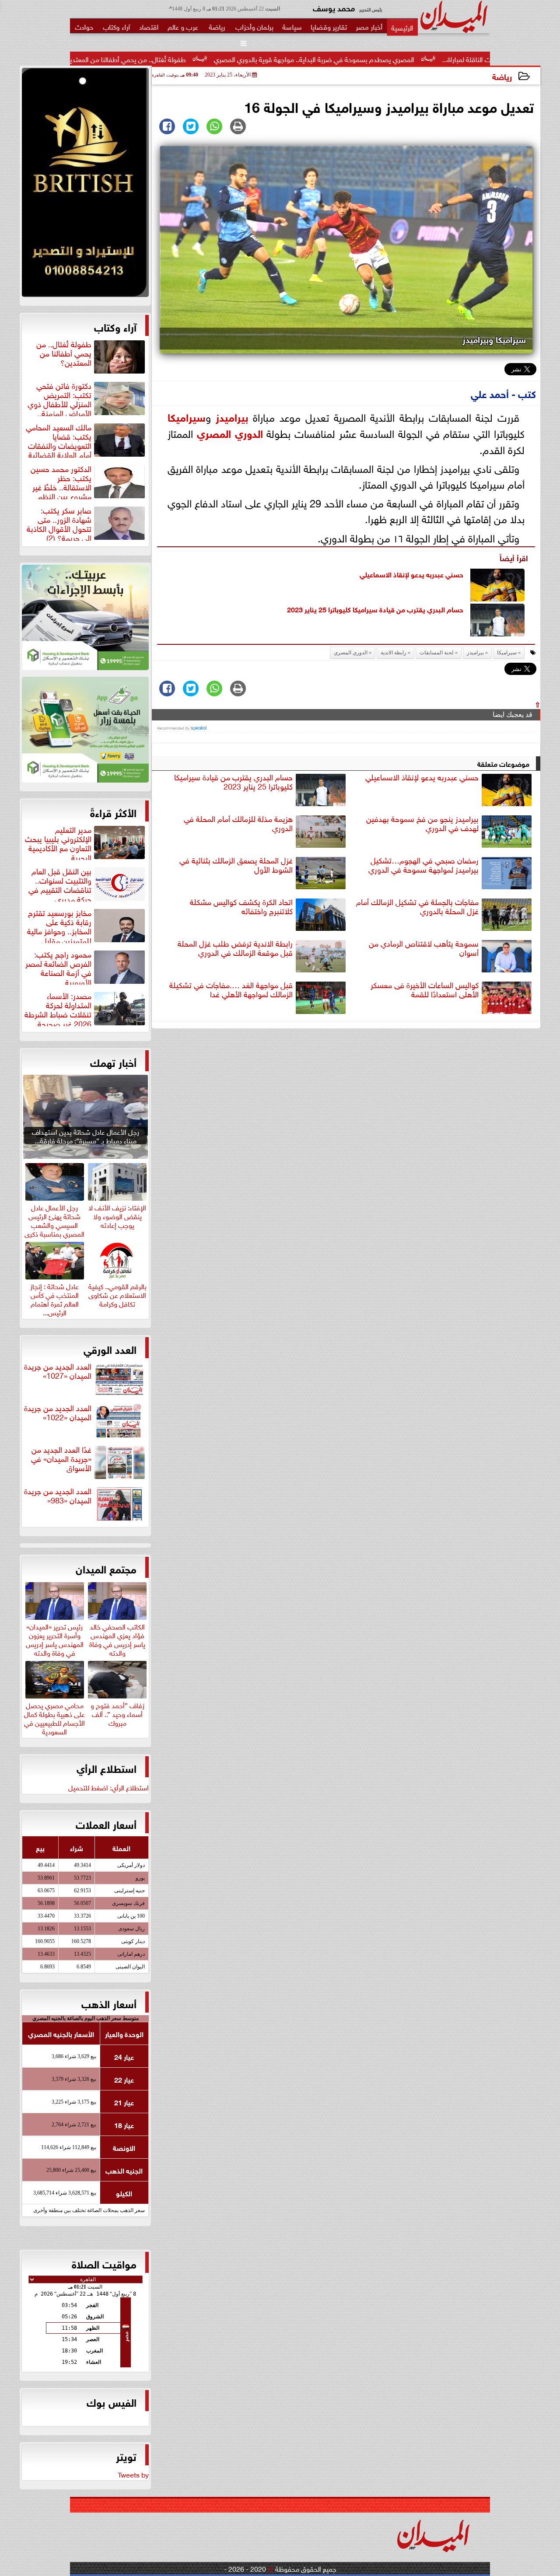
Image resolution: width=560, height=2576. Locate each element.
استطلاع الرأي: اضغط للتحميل (108, 1787)
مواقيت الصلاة (104, 2263)
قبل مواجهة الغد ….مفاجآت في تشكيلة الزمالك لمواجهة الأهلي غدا (231, 990)
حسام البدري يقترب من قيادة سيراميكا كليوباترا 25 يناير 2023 (375, 609)
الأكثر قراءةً (113, 812)
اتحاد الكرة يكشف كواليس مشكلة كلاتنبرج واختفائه (241, 907)
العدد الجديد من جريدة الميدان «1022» (58, 1413)
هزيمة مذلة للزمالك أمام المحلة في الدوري (238, 823)
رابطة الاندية (394, 653)
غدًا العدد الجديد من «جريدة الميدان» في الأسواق (61, 1459)
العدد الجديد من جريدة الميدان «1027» (58, 1371)
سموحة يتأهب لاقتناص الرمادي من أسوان (424, 948)
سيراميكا (187, 416)
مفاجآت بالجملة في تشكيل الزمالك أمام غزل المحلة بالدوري (417, 907)
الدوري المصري (230, 432)
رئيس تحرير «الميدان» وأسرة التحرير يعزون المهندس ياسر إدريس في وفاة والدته (55, 1638)
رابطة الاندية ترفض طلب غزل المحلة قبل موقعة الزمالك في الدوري (235, 948)
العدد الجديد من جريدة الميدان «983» (58, 1496)
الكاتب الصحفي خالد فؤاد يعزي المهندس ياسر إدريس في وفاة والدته (117, 1638)
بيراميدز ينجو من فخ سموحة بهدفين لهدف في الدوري (422, 823)
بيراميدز (232, 416)
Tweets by (133, 2474)
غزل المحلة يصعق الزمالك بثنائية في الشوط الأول (236, 865)
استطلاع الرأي (107, 1768)
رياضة (502, 76)
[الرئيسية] (402, 27)
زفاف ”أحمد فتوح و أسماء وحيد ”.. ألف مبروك (117, 1713)
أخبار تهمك (113, 1062)
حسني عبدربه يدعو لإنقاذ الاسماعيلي (411, 574)
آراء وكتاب (115, 326)
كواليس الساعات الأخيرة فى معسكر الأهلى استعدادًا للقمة (425, 990)
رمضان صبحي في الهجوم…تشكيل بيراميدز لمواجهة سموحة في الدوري (423, 865)
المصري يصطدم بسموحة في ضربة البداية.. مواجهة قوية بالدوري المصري (409, 59)
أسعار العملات (106, 1824)
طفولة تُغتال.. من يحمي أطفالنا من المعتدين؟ (219, 59)
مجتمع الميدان (106, 1568)
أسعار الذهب (109, 2003)
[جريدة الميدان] (85, 185)
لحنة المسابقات (437, 653)
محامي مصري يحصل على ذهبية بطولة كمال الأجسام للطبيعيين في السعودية (54, 1717)
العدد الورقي (110, 1349)
